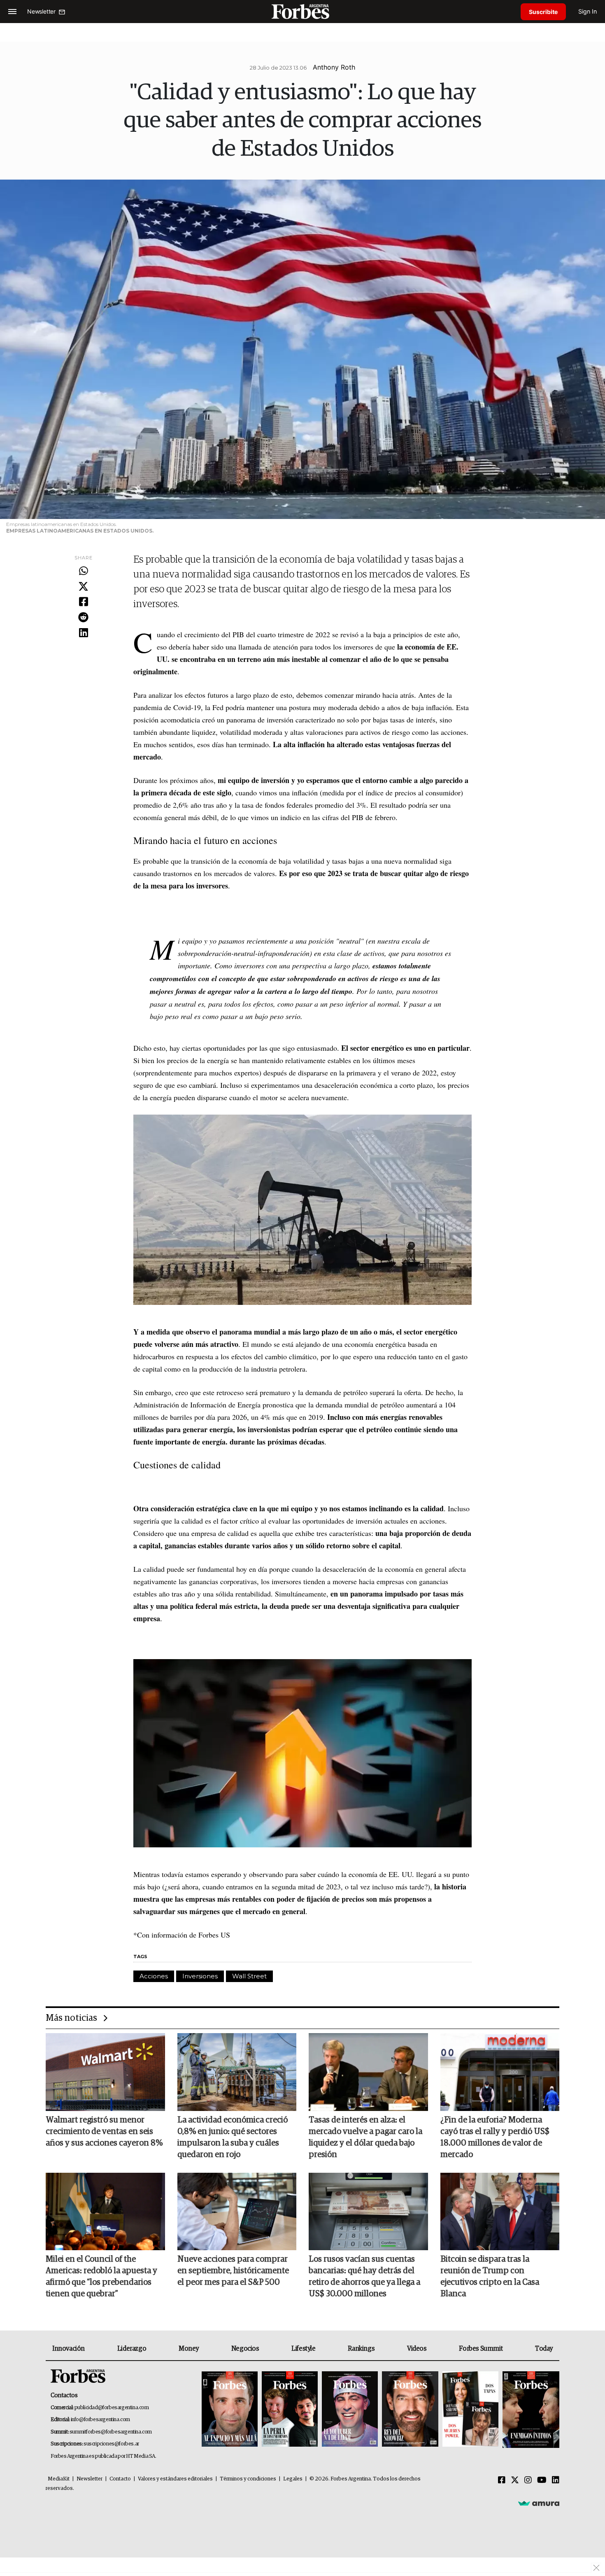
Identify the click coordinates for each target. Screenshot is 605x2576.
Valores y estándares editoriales (175, 2479)
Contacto (120, 2479)
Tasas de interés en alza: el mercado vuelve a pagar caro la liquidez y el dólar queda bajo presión (365, 2137)
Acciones (154, 1976)
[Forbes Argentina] (302, 11)
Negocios (245, 2349)
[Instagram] (528, 2480)
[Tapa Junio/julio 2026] (230, 2410)
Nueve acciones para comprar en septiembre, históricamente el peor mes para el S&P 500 (233, 2271)
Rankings (361, 2349)
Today (544, 2349)
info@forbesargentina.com (100, 2420)
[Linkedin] (83, 633)
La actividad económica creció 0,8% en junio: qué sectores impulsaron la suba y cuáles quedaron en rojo (233, 2137)
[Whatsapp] (83, 571)
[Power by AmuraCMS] (539, 2503)
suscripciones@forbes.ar (111, 2444)
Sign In (588, 11)
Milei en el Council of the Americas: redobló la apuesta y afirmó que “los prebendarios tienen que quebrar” (101, 2277)
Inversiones (200, 1976)
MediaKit (59, 2479)
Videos (417, 2349)
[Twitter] (83, 587)
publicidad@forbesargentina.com (112, 2408)
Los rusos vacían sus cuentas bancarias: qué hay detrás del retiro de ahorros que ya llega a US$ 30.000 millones (364, 2277)
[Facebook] (83, 602)
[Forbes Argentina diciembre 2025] (410, 2410)
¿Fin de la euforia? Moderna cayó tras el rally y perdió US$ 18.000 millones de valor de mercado (495, 2137)
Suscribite (543, 12)
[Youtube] (542, 2480)
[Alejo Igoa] (350, 2410)
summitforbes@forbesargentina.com (111, 2432)
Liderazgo (132, 2349)
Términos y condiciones (248, 2479)
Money (189, 2349)
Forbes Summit (481, 2349)
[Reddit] (83, 618)
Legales (293, 2479)
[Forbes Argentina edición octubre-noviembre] (470, 2410)
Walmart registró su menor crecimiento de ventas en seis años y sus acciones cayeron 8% (104, 2132)
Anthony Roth (334, 67)
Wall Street (249, 1976)
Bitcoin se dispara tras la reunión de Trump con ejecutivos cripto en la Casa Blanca (490, 2277)
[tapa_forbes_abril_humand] (290, 2410)
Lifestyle (303, 2349)
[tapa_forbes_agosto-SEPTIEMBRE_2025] (530, 2410)
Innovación (69, 2349)
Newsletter (90, 2479)
